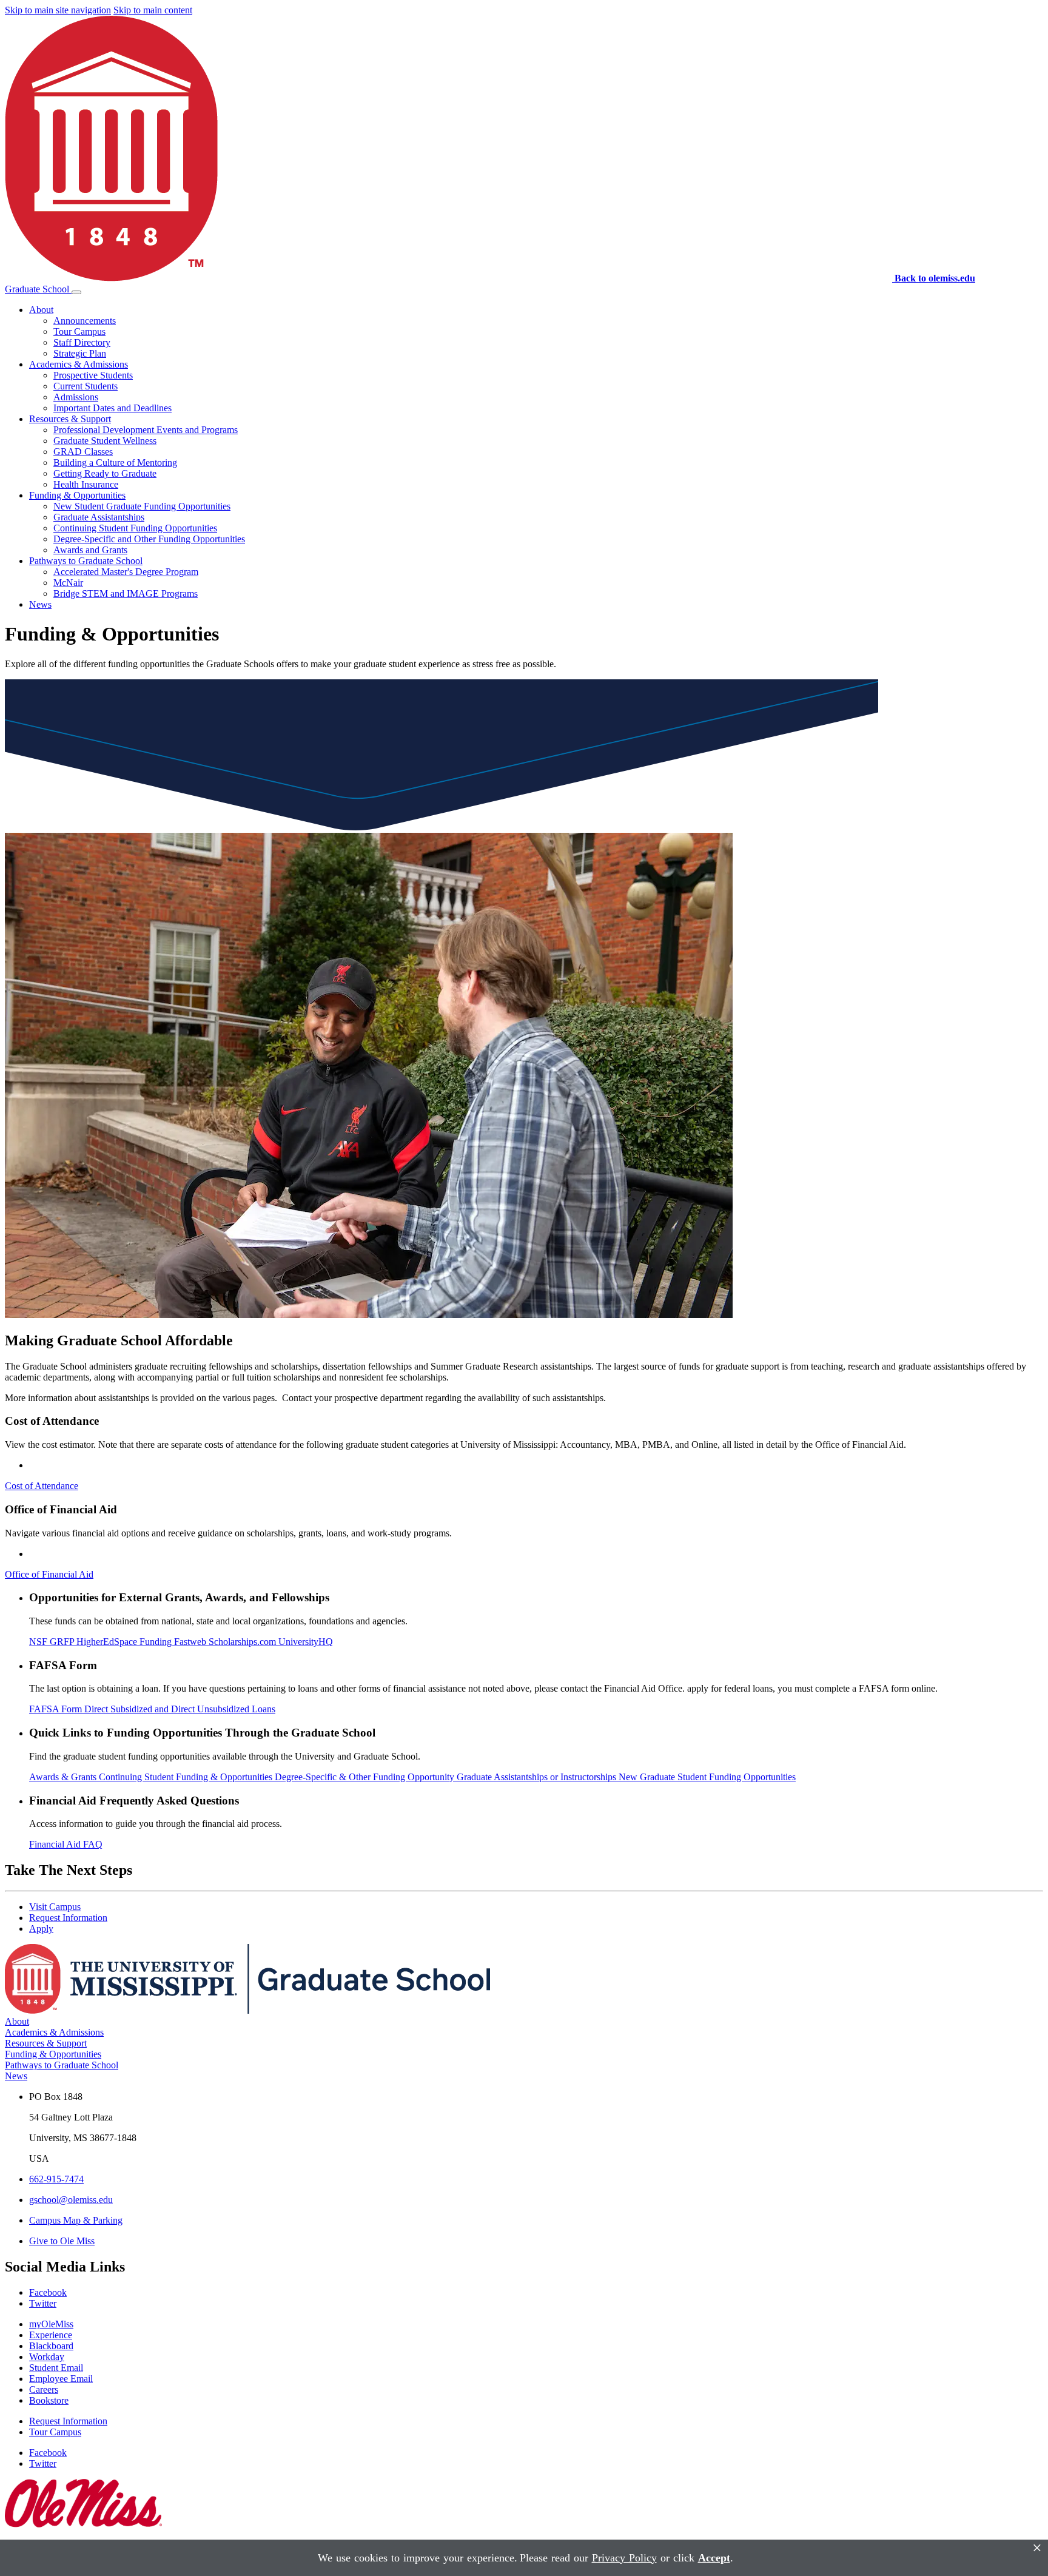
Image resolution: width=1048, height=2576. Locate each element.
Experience (51, 2335)
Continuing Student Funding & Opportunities (187, 1777)
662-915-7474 (56, 2179)
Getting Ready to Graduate (105, 473)
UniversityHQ (306, 1642)
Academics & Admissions (79, 364)
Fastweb (191, 1642)
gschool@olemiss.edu (71, 2200)
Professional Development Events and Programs (146, 430)
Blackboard (51, 2346)
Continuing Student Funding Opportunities (135, 528)
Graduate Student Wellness (105, 441)
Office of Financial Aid (49, 1574)
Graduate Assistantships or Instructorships (538, 1777)
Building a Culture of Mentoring (115, 462)
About (41, 310)
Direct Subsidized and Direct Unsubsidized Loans (180, 1709)
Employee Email (61, 2379)
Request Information (68, 1918)
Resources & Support (70, 419)
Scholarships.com (244, 1642)
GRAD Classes (83, 452)
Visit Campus (55, 1907)
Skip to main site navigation (58, 10)
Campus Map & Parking (76, 2220)
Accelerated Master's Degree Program (126, 572)
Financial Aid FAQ (66, 1844)
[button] (76, 292)
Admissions (76, 397)
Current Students (86, 386)
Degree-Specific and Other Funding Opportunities (149, 539)
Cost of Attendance (42, 1486)
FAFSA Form (57, 1709)
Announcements (85, 321)
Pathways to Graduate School (86, 561)
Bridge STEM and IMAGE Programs (126, 594)
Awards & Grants (64, 1777)
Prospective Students (93, 375)
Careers (44, 2389)
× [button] (1037, 2548)
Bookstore (49, 2400)
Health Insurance (86, 484)
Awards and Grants (90, 550)
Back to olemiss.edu (935, 278)
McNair (68, 583)
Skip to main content (153, 10)
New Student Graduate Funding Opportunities (142, 506)
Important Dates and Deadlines (113, 408)
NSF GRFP (53, 1642)
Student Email (56, 2368)
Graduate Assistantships (99, 517)
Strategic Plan (80, 353)
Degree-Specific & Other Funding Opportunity (366, 1777)
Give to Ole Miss (62, 2241)
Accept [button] (714, 2558)
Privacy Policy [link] (624, 2558)
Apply (41, 1929)
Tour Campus (79, 331)
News (40, 604)
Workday (47, 2357)
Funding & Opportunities (77, 495)
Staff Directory (82, 342)
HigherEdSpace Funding (125, 1642)
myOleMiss (51, 2324)
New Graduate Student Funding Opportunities (707, 1777)
